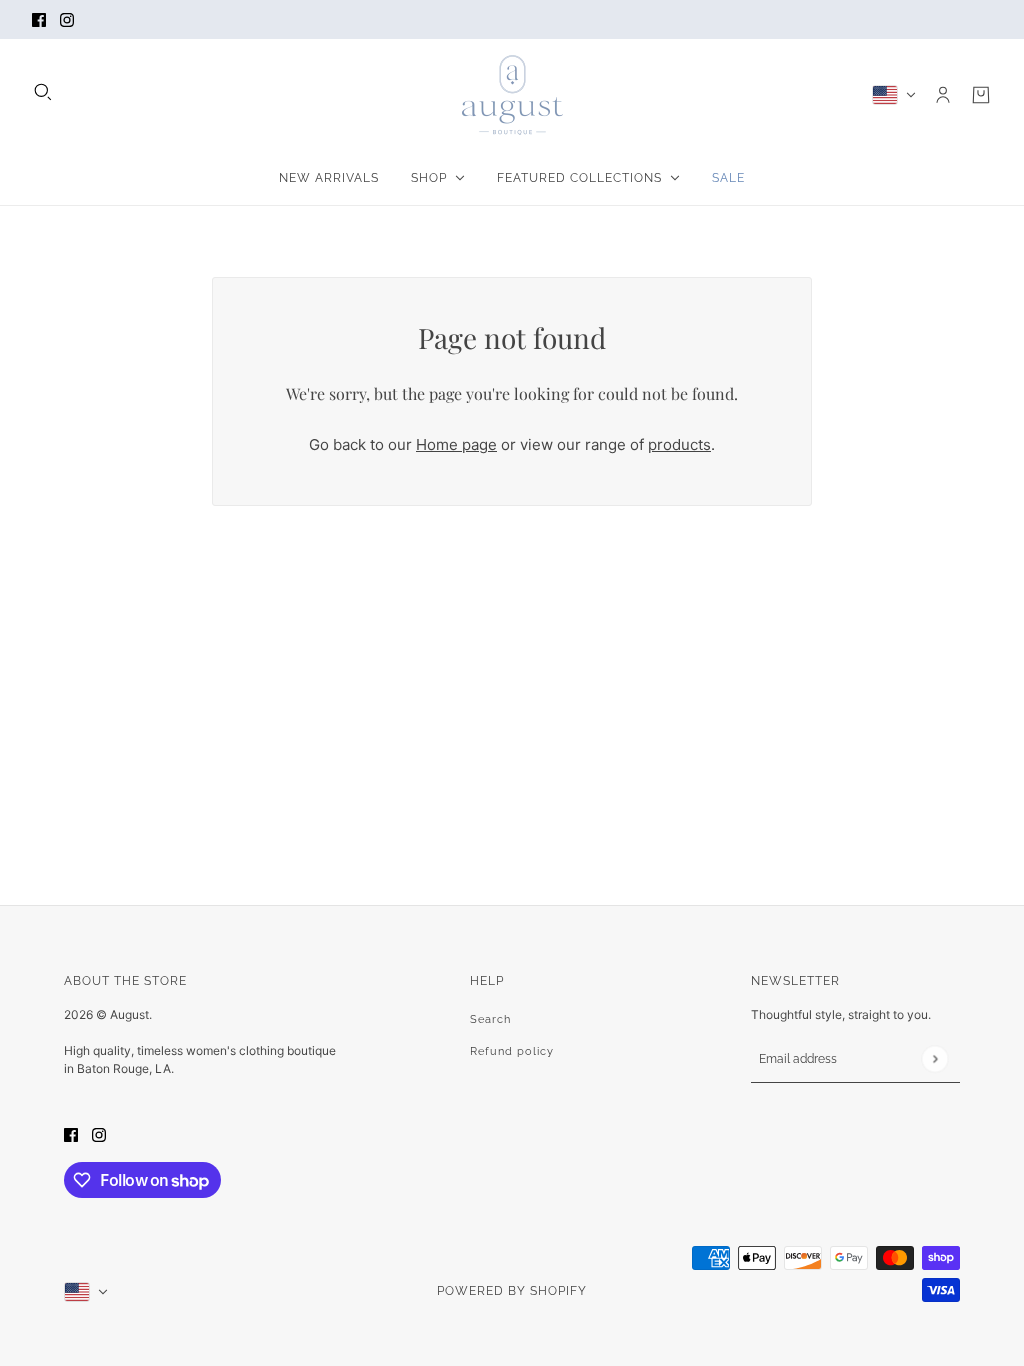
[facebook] (39, 19)
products (679, 444)
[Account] (943, 95)
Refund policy (512, 1051)
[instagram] (67, 19)
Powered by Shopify (512, 1291)
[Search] (43, 92)
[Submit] (934, 1058)
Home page (456, 444)
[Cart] (981, 95)
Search (490, 1019)
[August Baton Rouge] (512, 95)
